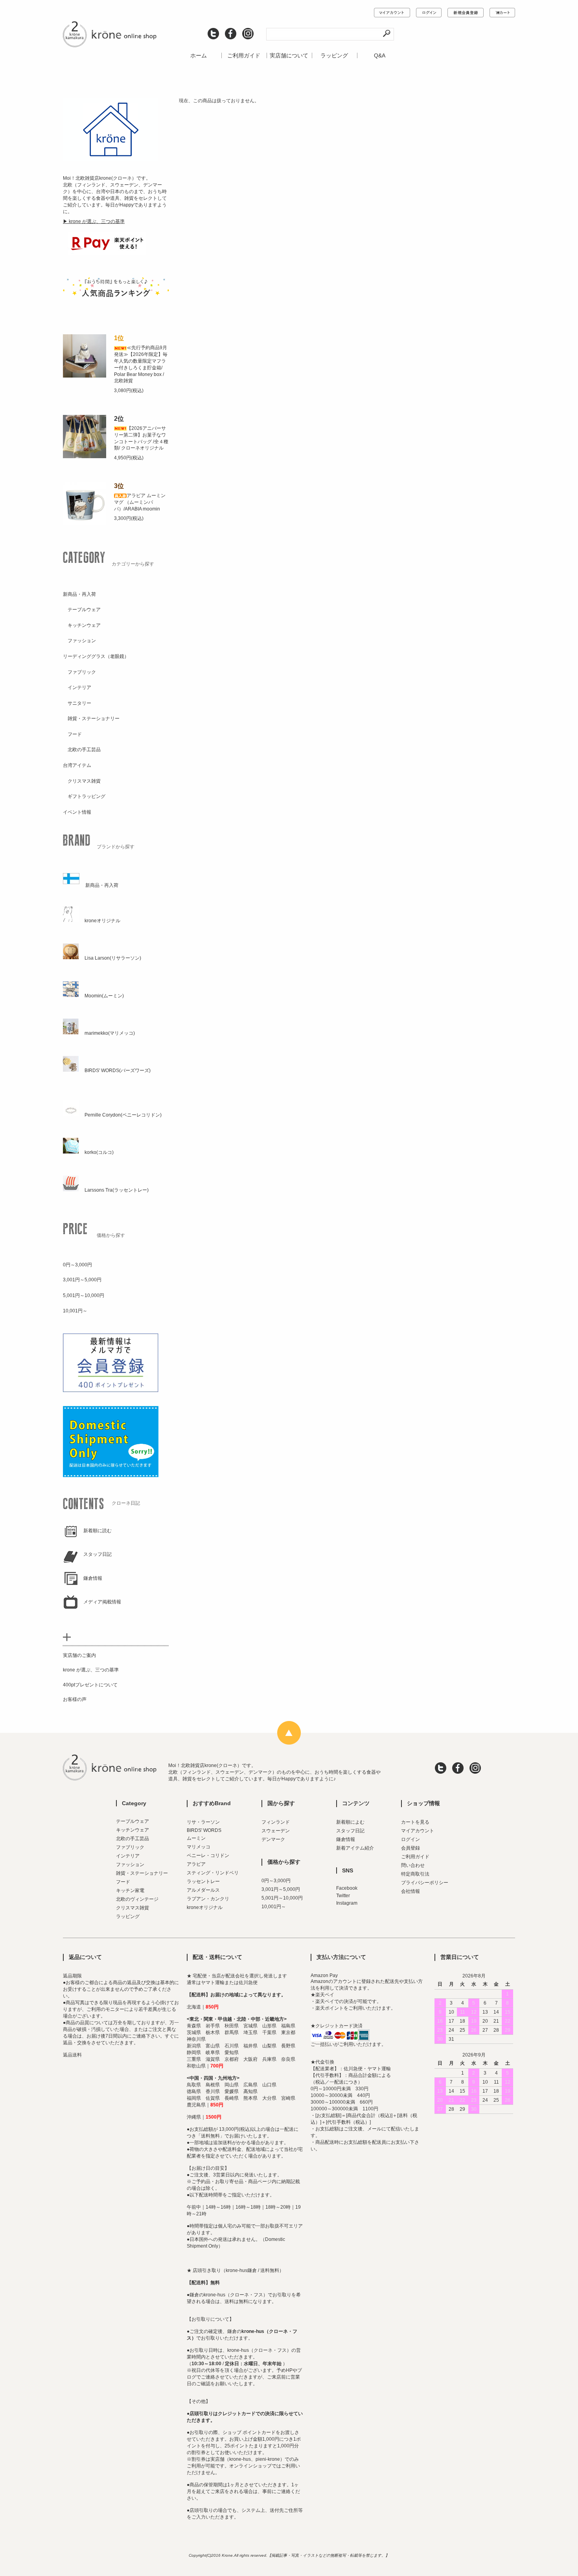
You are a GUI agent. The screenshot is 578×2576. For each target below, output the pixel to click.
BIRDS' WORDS (204, 1830)
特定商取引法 (415, 1874)
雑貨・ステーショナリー (142, 1873)
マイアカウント (418, 1831)
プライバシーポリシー (425, 1883)
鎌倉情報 (346, 1839)
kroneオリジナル (205, 1907)
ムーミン (196, 1838)
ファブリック (130, 1847)
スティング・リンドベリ (213, 1873)
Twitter (343, 1896)
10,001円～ (274, 1907)
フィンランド (276, 1822)
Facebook (347, 1888)
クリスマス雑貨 (133, 1908)
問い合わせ (413, 1865)
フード (123, 1882)
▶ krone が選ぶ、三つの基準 (94, 221)
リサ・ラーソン (203, 1822)
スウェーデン (276, 1831)
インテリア (128, 1856)
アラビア (196, 1864)
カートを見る (415, 1822)
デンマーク (273, 1839)
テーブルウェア (133, 1821)
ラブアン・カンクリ (208, 1899)
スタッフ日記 (350, 1831)
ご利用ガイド (244, 55)
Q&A (380, 55)
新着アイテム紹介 (355, 1848)
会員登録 (410, 1848)
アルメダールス (203, 1890)
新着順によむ (350, 1822)
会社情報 (410, 1891)
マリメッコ (199, 1847)
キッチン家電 (130, 1891)
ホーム (199, 55)
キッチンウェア (133, 1830)
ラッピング (334, 55)
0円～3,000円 (276, 1881)
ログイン (410, 1839)
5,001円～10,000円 (282, 1898)
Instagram (347, 1903)
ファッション (130, 1865)
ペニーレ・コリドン (208, 1856)
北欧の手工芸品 (133, 1839)
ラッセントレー (203, 1881)
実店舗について (289, 55)
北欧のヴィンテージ (137, 1899)
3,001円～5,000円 (281, 1889)
